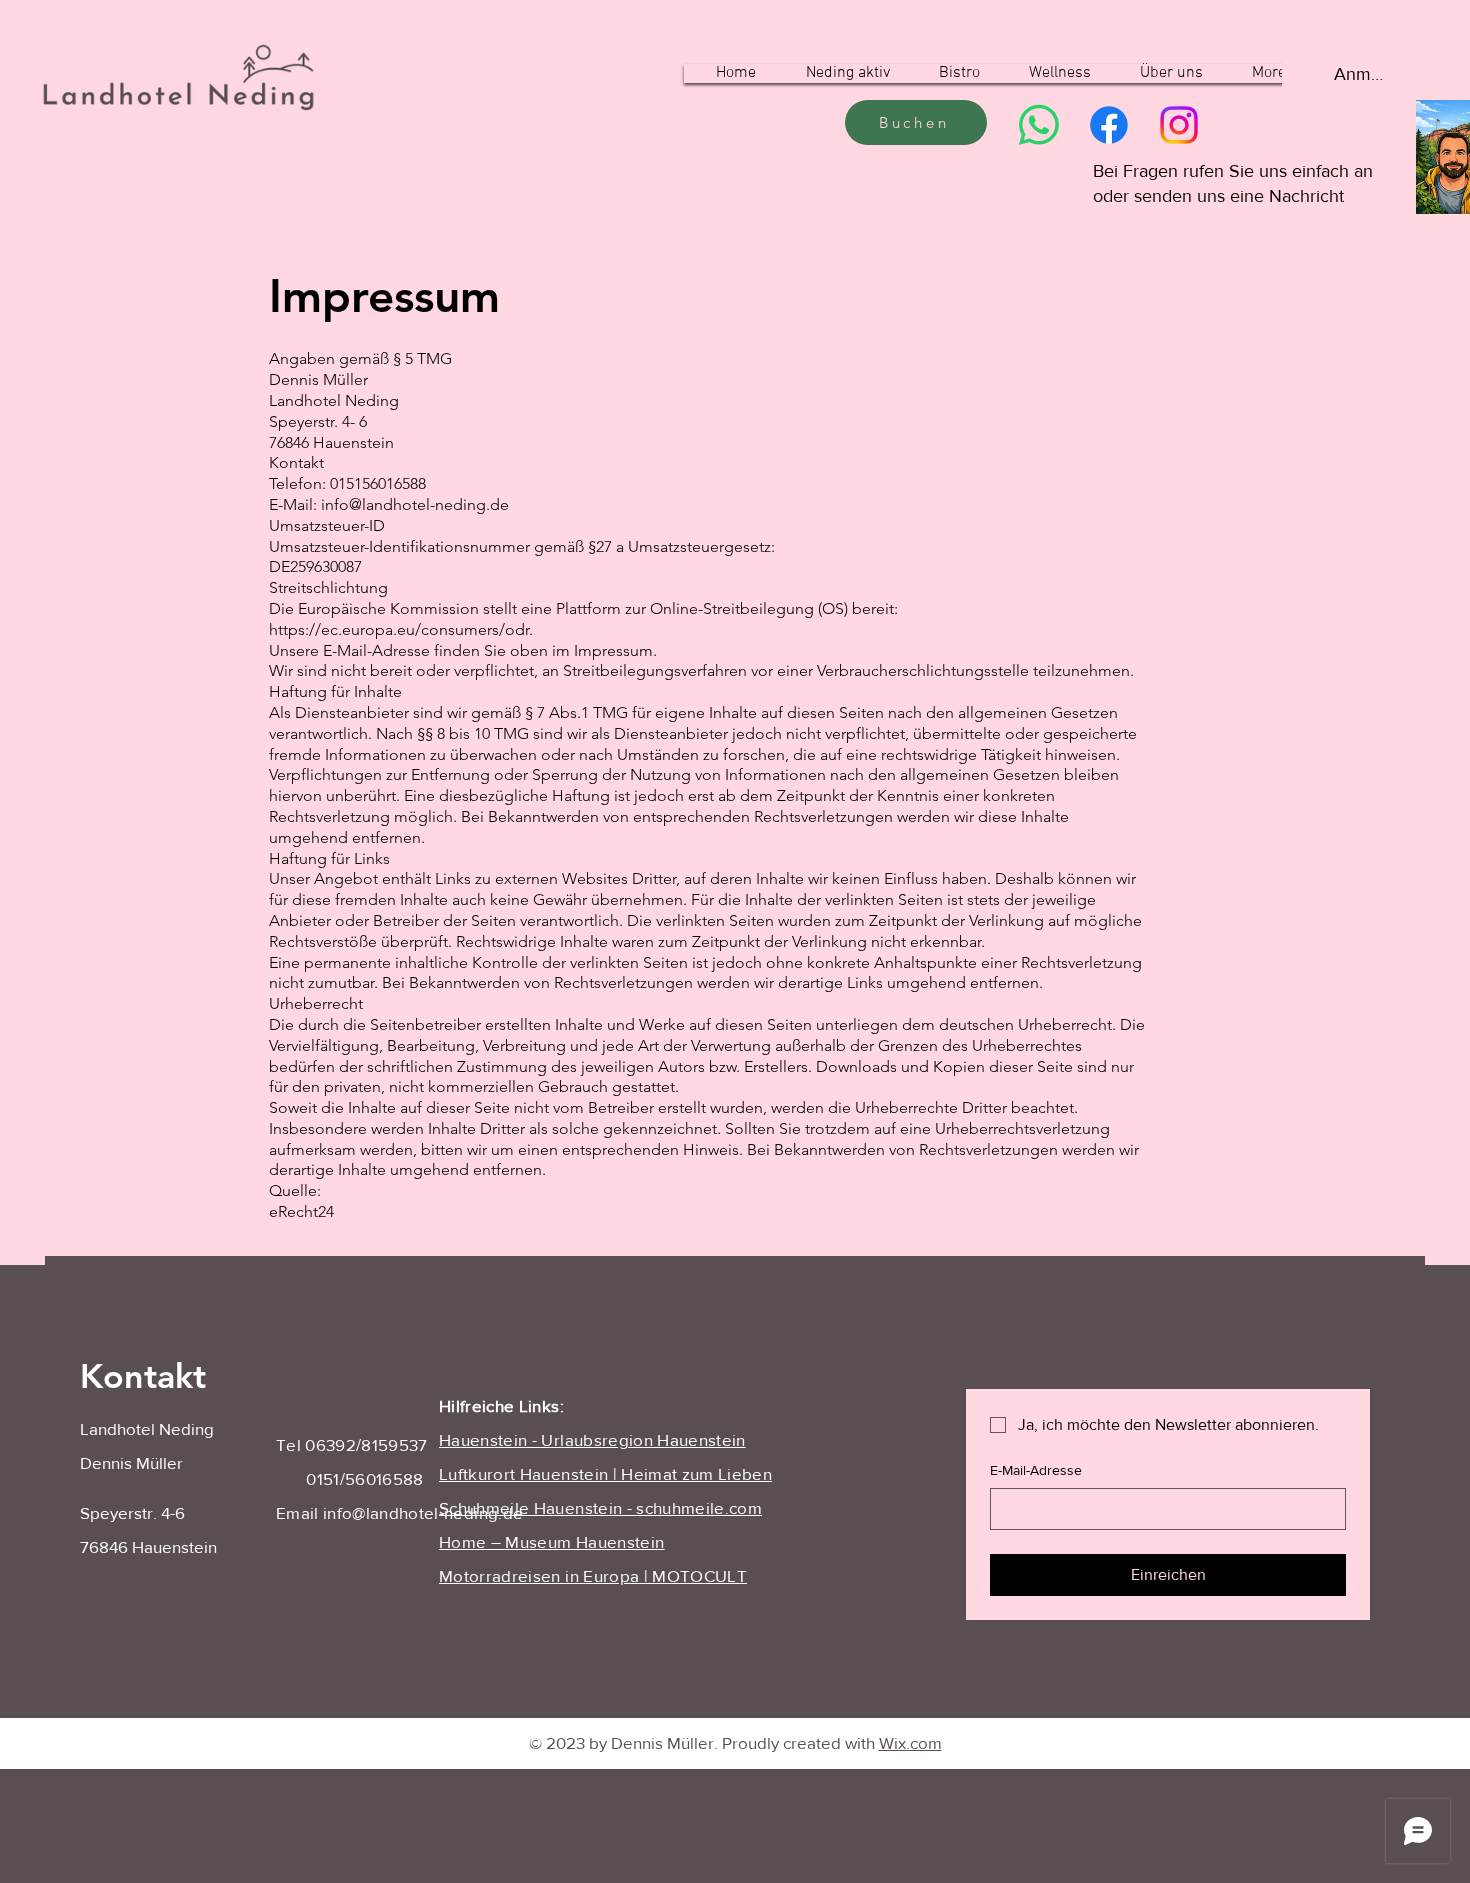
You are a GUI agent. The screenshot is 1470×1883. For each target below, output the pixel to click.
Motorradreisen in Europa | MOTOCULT (593, 1575)
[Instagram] (1179, 125)
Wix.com (910, 1742)
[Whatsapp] (1039, 125)
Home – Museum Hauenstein (551, 1541)
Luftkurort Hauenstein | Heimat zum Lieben (605, 1473)
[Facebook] (1109, 125)
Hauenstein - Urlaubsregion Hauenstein (592, 1439)
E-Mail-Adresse (1036, 1470)
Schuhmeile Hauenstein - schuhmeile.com (600, 1507)
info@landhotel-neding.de (423, 1512)
